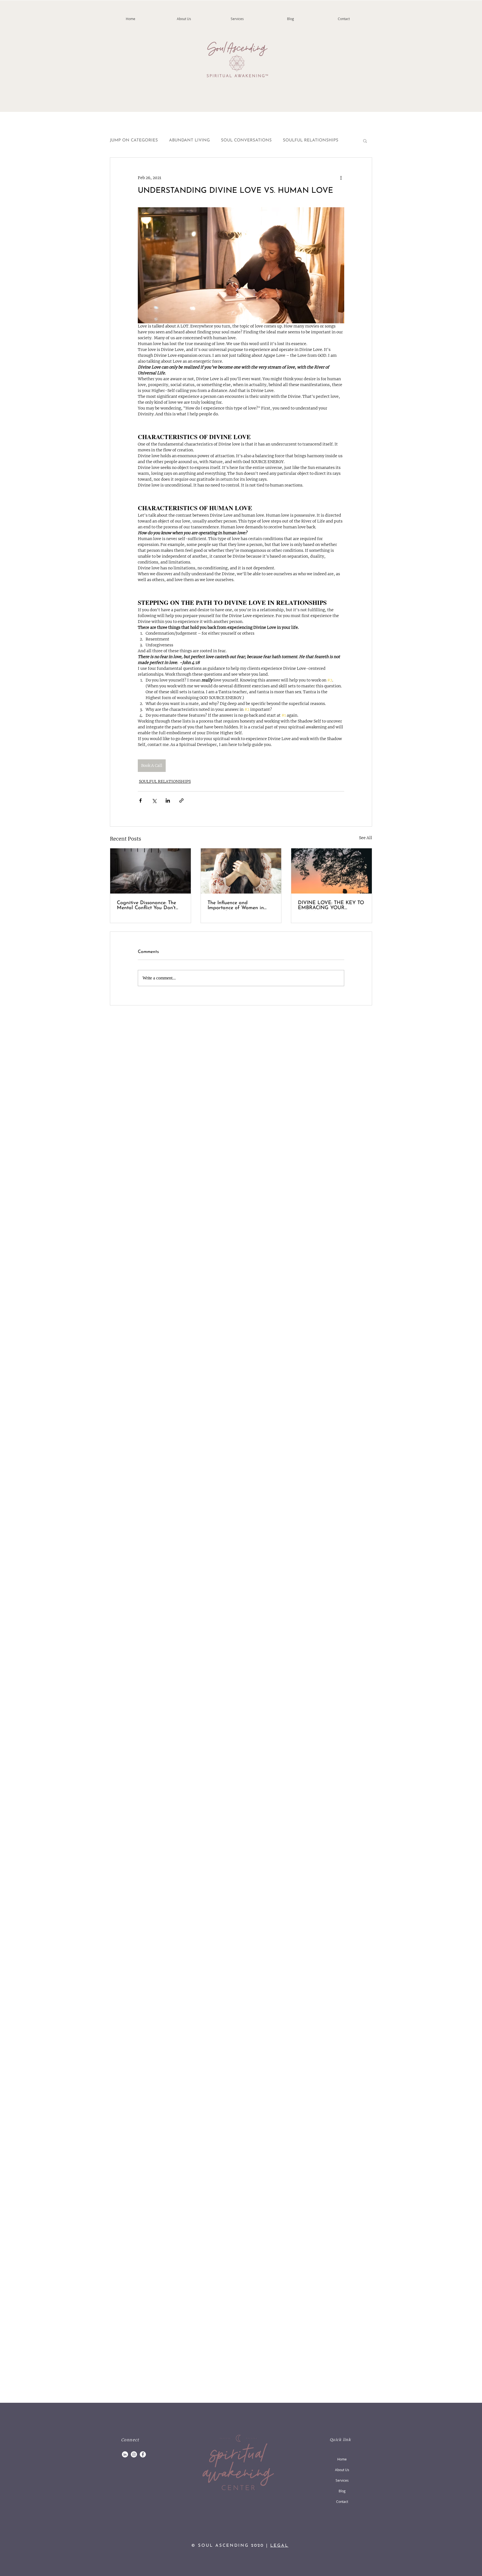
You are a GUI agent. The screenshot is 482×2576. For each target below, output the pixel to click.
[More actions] (341, 178)
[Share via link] (181, 801)
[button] (365, 141)
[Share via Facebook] (140, 801)
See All (366, 838)
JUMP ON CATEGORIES (134, 140)
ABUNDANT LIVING (189, 140)
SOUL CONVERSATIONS (246, 140)
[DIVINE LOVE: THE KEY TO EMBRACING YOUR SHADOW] (332, 871)
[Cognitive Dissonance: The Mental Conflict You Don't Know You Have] (150, 871)
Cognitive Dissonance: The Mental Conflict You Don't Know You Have (146, 906)
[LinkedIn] (125, 2454)
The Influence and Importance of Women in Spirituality (236, 906)
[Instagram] (134, 2454)
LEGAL (279, 2546)
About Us (342, 2470)
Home (342, 2459)
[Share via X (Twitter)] (154, 801)
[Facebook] (143, 2454)
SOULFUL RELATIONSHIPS (311, 140)
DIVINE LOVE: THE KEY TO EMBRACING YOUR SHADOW (331, 906)
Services (342, 2480)
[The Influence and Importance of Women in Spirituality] (241, 871)
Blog (342, 2491)
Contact (342, 2502)
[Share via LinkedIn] (168, 801)
